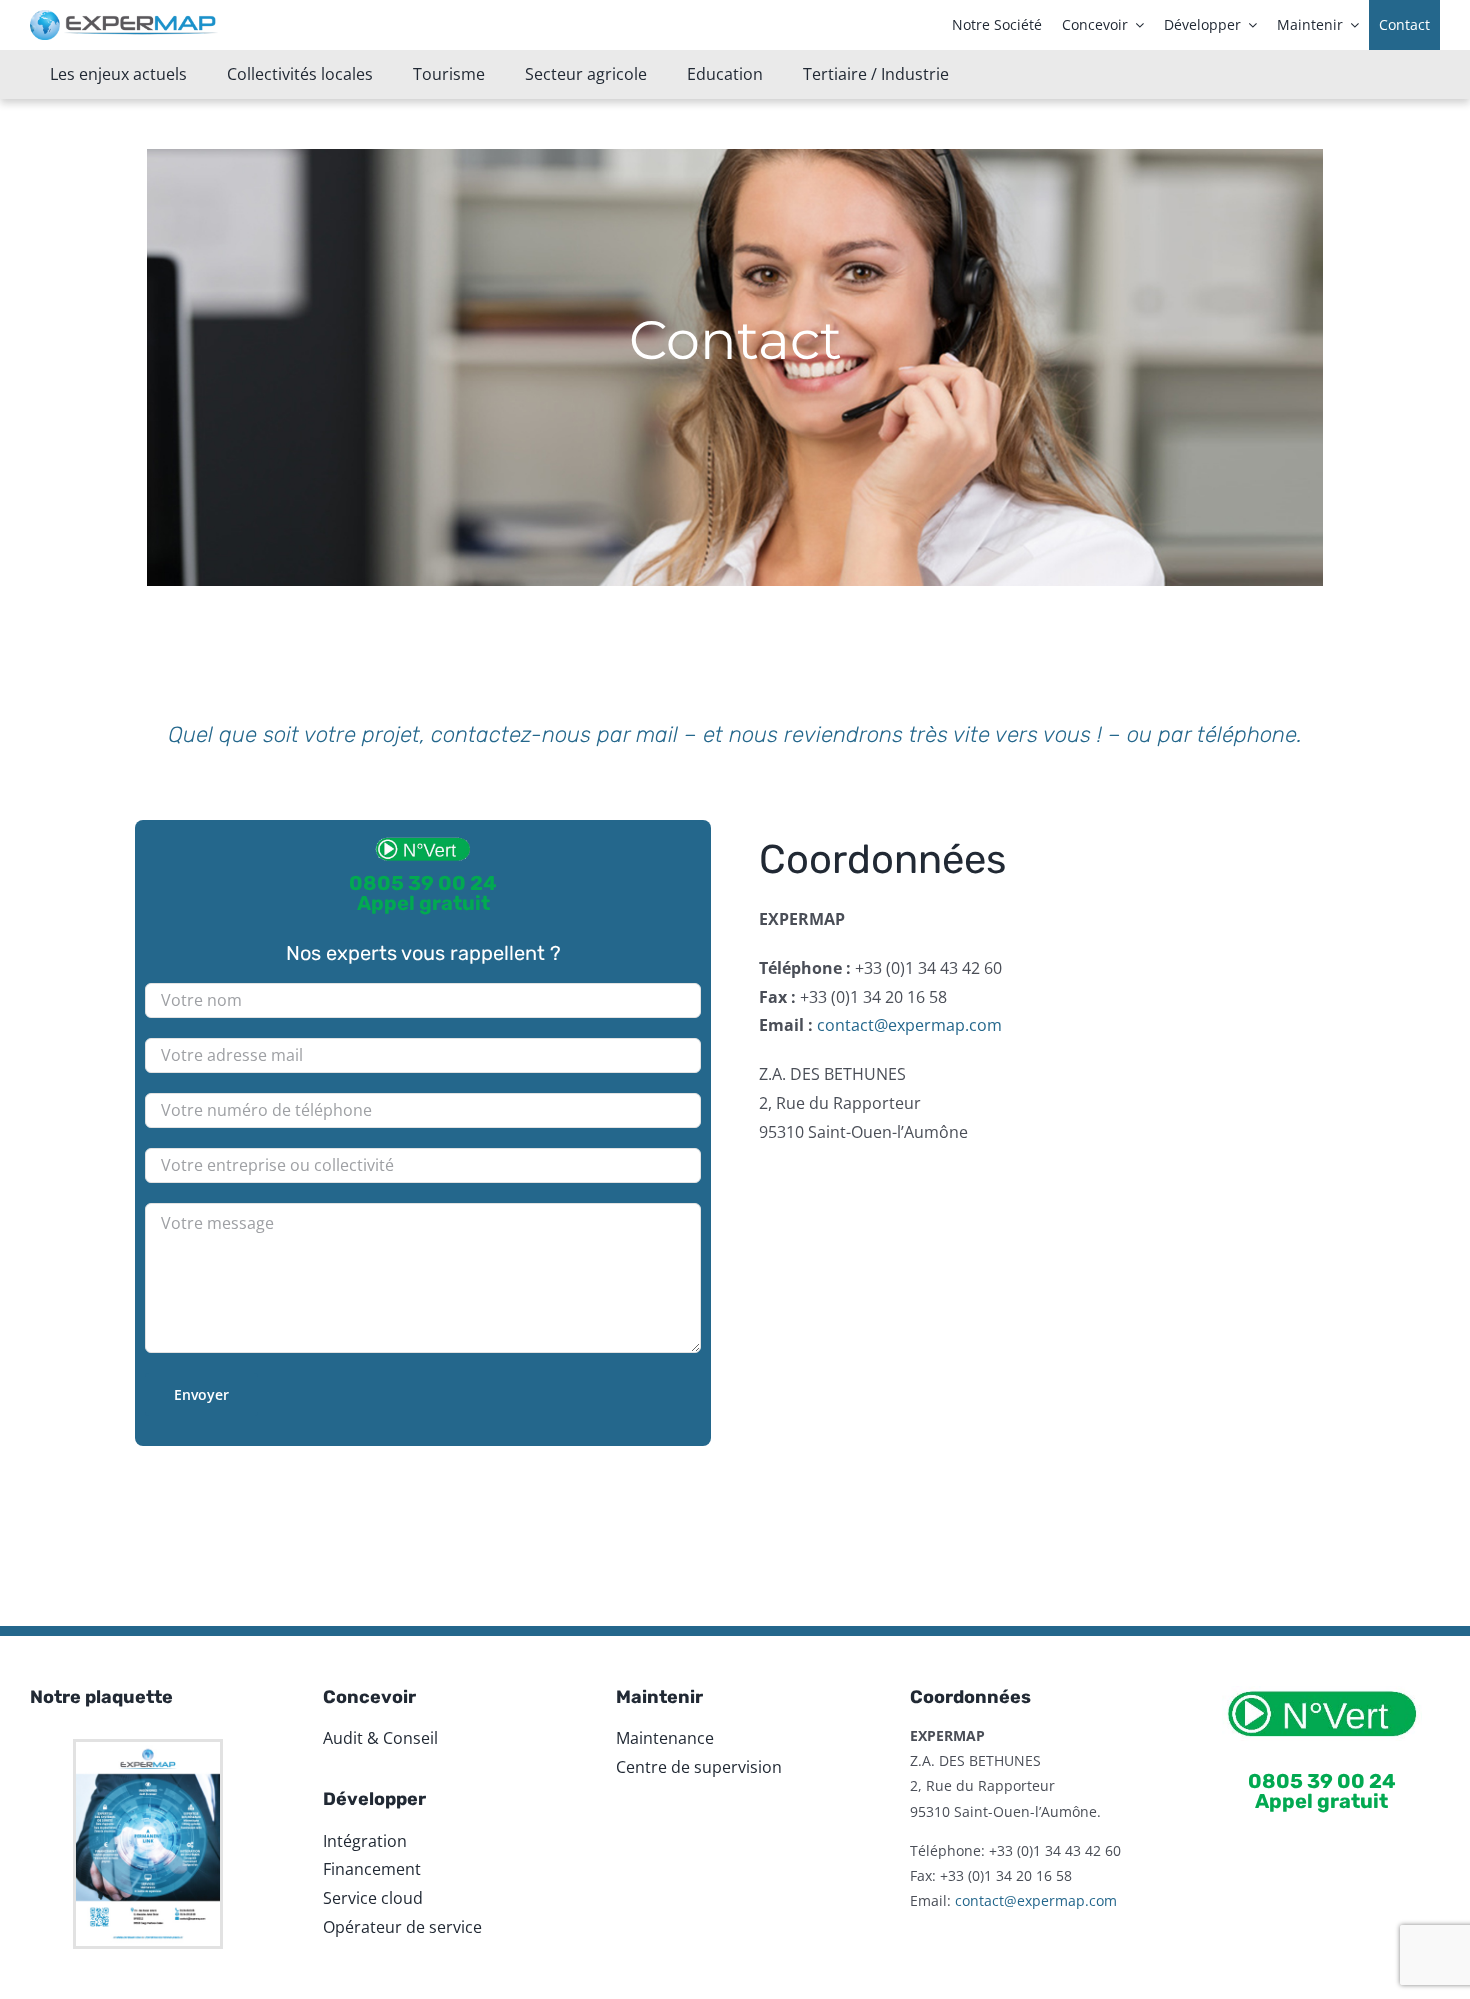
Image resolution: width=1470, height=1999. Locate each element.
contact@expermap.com (909, 1025)
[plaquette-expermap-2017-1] (148, 1750)
